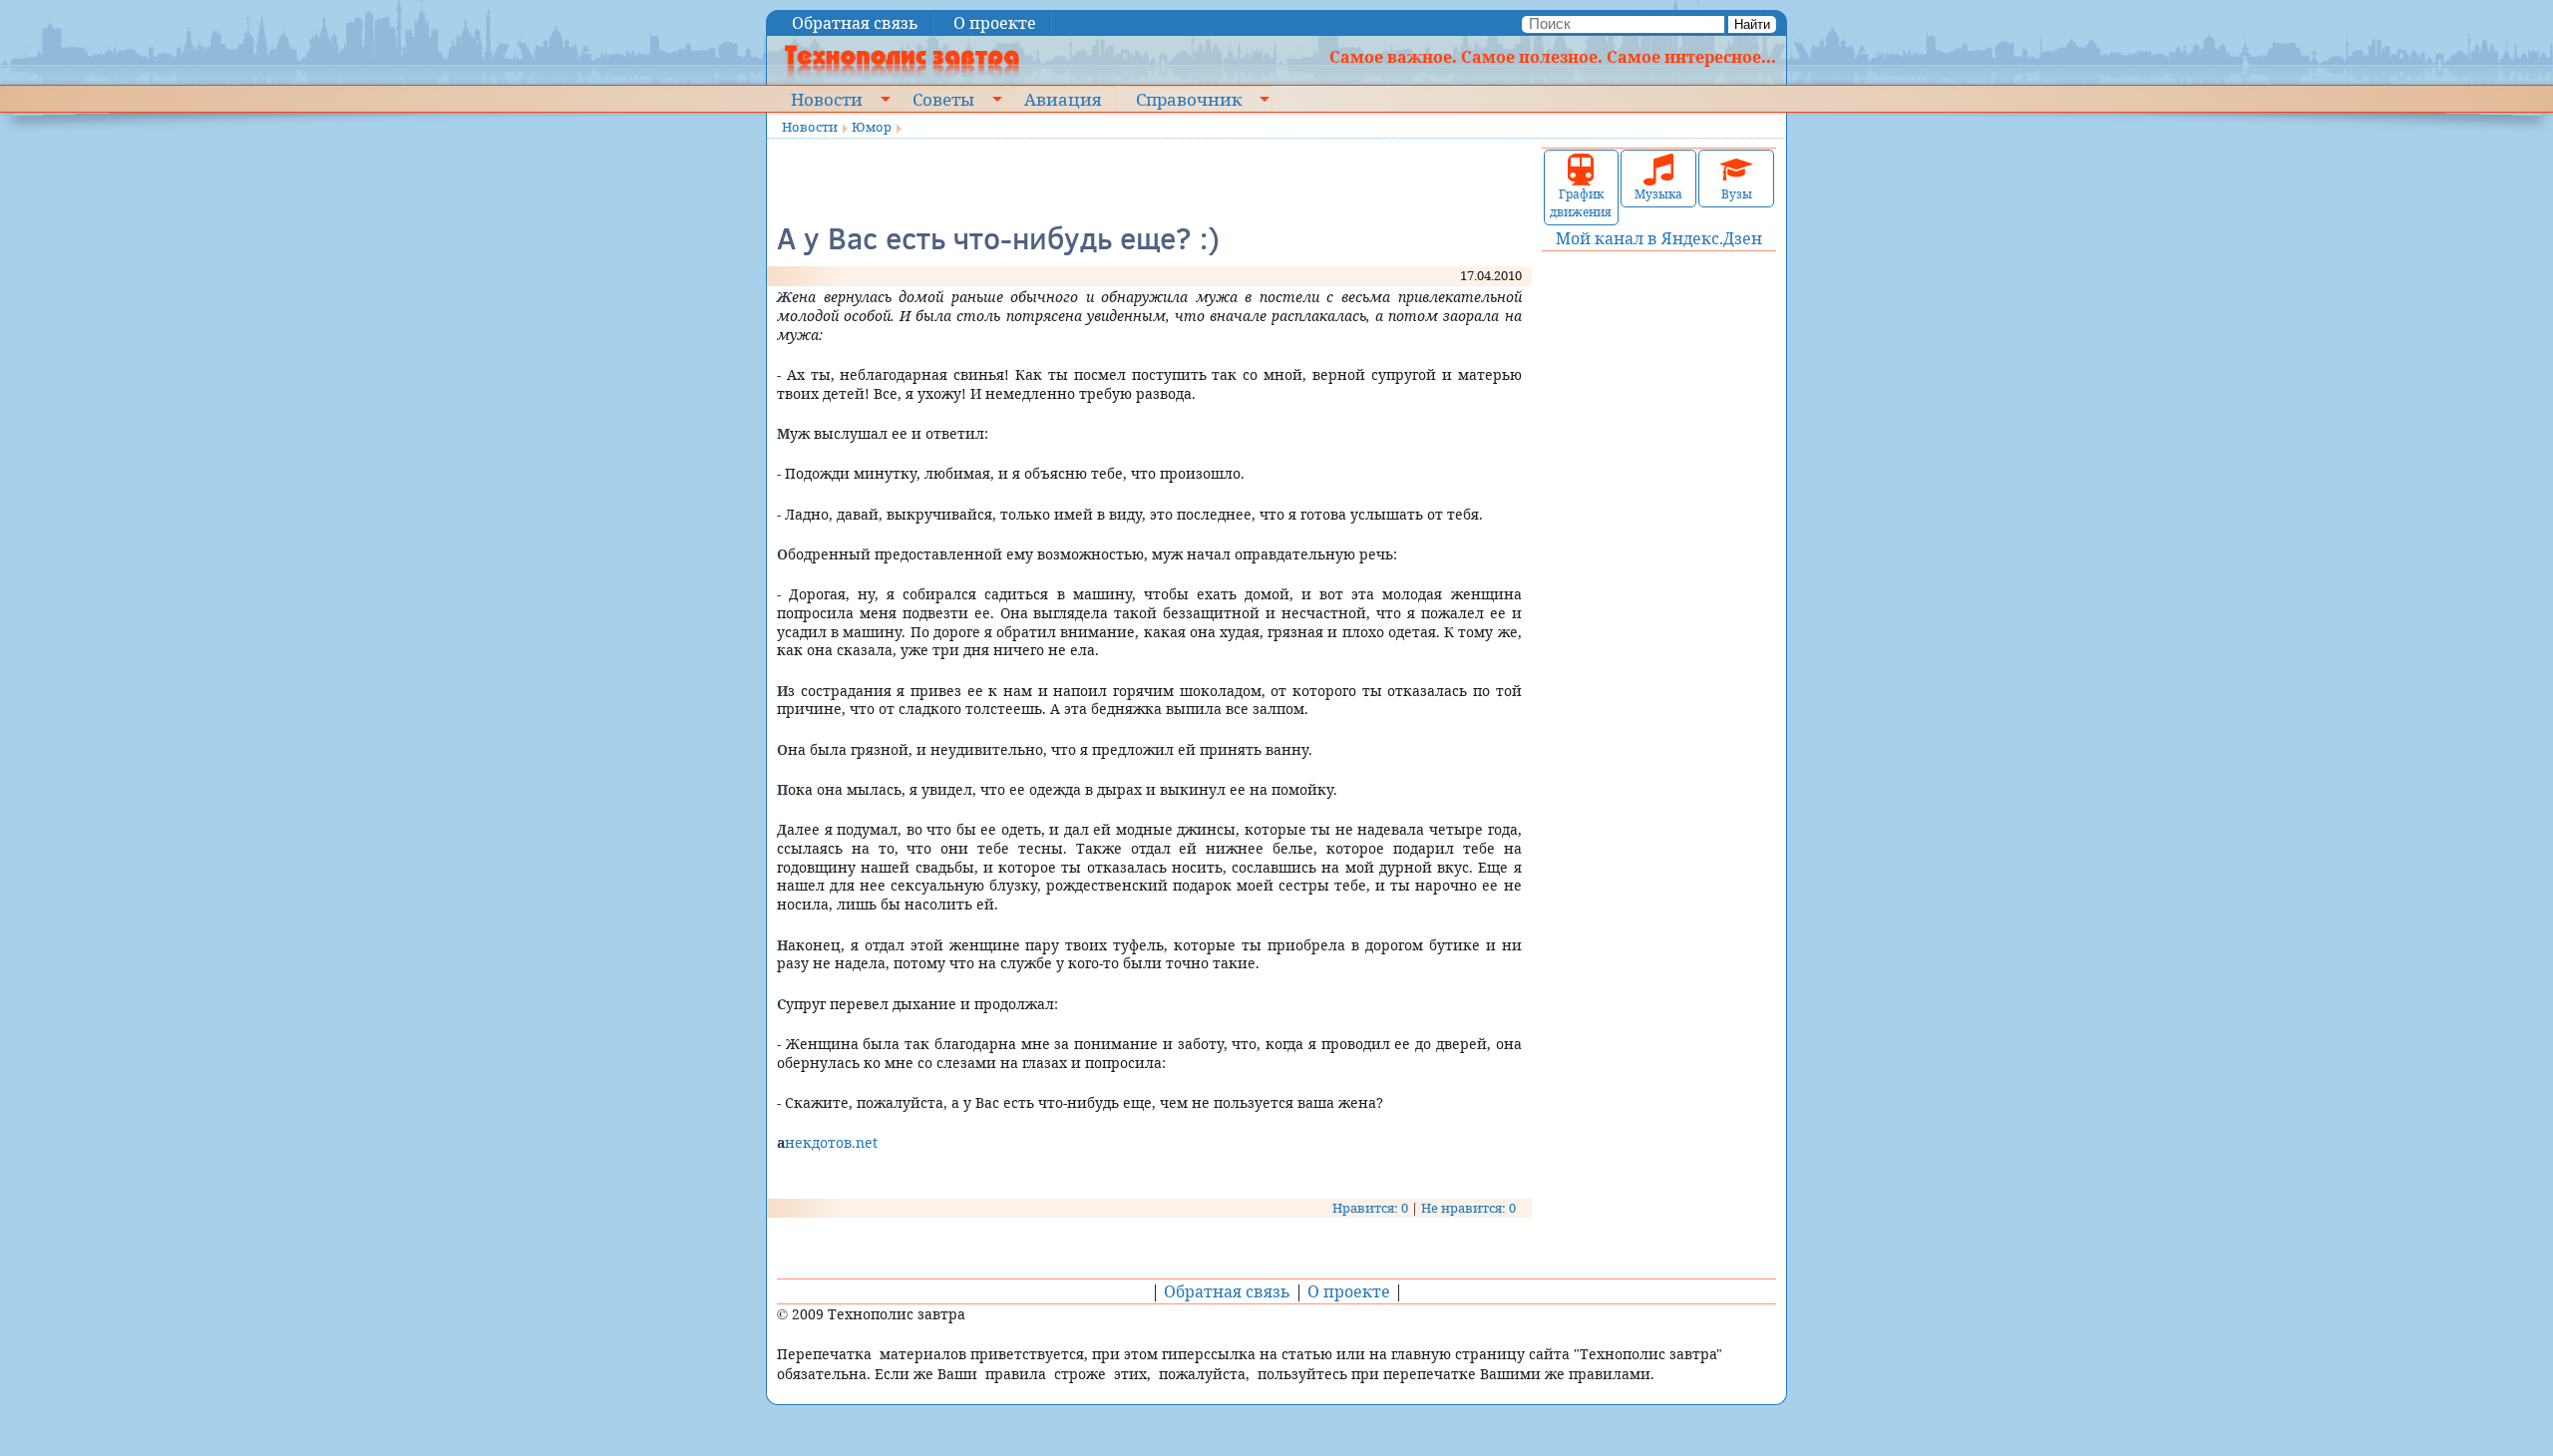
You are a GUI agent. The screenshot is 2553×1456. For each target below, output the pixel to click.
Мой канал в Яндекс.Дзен (1659, 238)
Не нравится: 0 (1468, 1208)
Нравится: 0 (1370, 1208)
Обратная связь (855, 23)
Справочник (1189, 99)
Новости (827, 99)
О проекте (995, 23)
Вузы (1737, 194)
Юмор (872, 127)
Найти (1752, 24)
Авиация (1063, 99)
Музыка (1658, 194)
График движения (1581, 203)
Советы (943, 99)
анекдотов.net (827, 1142)
